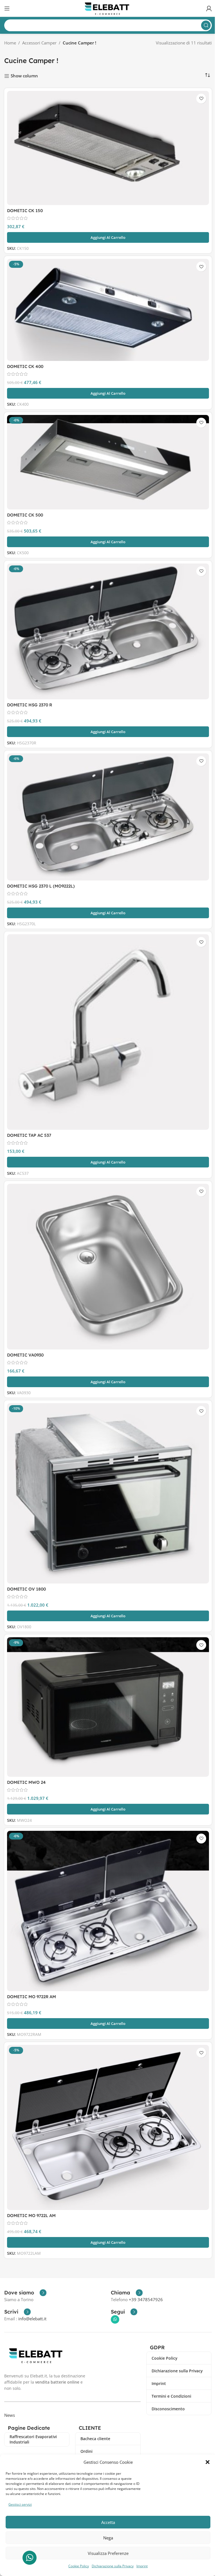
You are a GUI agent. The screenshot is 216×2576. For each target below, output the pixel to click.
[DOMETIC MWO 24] (108, 1707)
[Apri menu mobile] (7, 8)
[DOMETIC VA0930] (108, 1267)
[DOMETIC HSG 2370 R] (108, 632)
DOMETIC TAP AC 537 (29, 1135)
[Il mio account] (209, 8)
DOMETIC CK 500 (25, 515)
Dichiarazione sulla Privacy (113, 2566)
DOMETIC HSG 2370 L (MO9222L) (41, 886)
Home (10, 43)
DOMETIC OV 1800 (26, 1589)
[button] (208, 2462)
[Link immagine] (37, 2355)
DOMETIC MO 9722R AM (31, 1997)
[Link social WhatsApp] (115, 2319)
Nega (108, 2538)
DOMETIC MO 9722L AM (31, 2215)
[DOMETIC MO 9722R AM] (108, 1911)
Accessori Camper (39, 43)
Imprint (142, 2566)
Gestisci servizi (20, 2504)
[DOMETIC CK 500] (108, 462)
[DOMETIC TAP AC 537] (108, 1032)
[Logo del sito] (108, 8)
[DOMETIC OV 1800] (108, 1493)
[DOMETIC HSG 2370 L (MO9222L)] (108, 817)
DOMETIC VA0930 (25, 1355)
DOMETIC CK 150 (25, 211)
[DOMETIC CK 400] (108, 310)
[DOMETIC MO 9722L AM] (108, 2127)
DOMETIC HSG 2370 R (30, 705)
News (10, 2415)
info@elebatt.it (32, 2319)
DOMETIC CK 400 (25, 366)
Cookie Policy (79, 2566)
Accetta (108, 2522)
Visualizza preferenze (108, 2553)
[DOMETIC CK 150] (108, 148)
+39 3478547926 (146, 2299)
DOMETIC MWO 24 (26, 1782)
